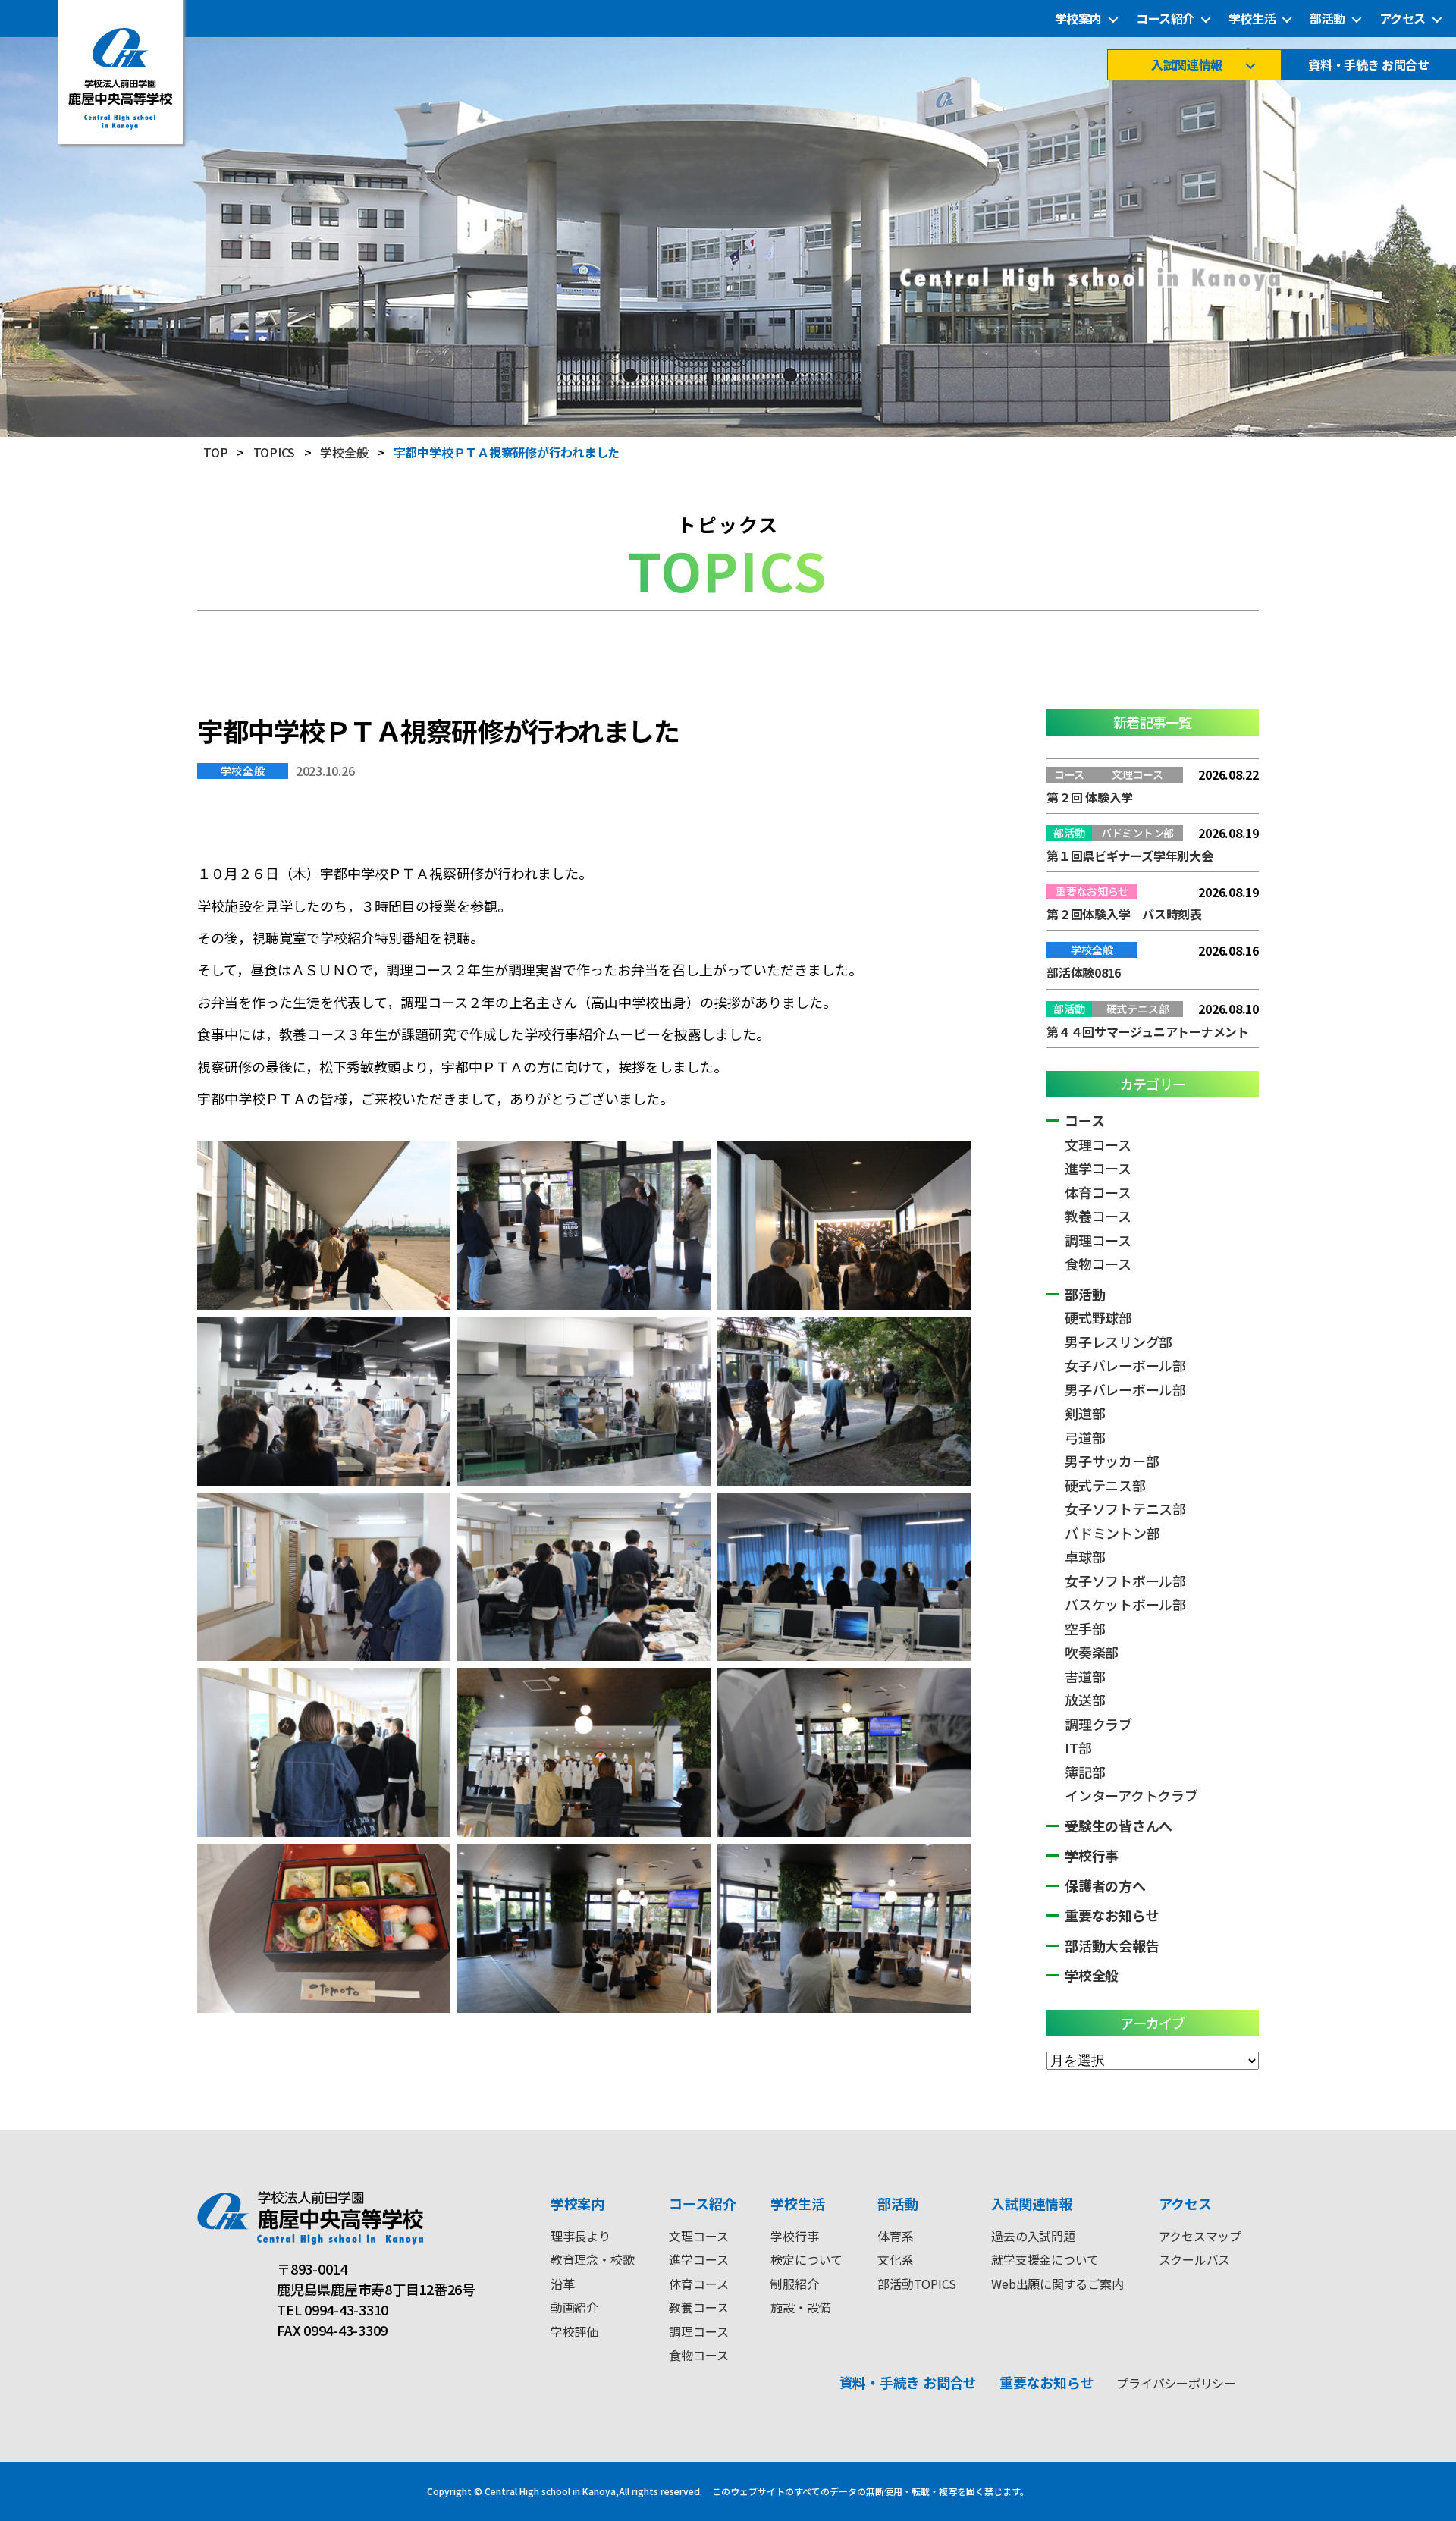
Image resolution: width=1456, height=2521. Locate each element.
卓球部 (1085, 1556)
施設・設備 (800, 2307)
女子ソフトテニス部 (1125, 1509)
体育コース (1098, 1192)
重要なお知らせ (1112, 1915)
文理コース (1098, 1144)
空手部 (1085, 1628)
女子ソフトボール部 (1125, 1581)
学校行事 (1092, 1855)
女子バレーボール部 (1125, 1365)
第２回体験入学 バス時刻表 (1124, 914)
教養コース (1098, 1216)
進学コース (1098, 1168)
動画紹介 (574, 2307)
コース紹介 (1165, 19)
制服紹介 (794, 2284)
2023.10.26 (325, 771)
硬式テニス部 (1105, 1485)
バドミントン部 (1112, 1533)
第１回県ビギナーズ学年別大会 (1130, 856)
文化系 (895, 2259)
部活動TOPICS (917, 2284)
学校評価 (574, 2331)
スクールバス (1195, 2259)
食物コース (1098, 1264)
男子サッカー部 (1112, 1461)
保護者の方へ (1105, 1885)
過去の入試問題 (1033, 2236)
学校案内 (1078, 19)
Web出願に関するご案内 (1057, 2284)
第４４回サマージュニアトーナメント (1148, 1031)
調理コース (1098, 1240)
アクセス (1403, 19)
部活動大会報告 (1112, 1945)
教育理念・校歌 (592, 2259)
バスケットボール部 (1125, 1604)
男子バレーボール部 (1125, 1389)
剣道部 (1085, 1413)
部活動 (1327, 19)
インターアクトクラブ (1131, 1795)
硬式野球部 (1098, 1317)
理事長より (581, 2236)
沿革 (563, 2284)
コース (1084, 1120)
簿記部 (1085, 1772)
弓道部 (1085, 1437)
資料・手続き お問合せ (1368, 65)
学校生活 (1252, 19)
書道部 (1085, 1676)
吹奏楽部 (1092, 1652)
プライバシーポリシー (1176, 2383)
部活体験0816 (1084, 972)
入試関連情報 (1186, 65)
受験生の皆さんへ (1119, 1826)
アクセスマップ (1200, 2236)
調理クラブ (1098, 1724)
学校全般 (243, 771)
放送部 (1085, 1700)
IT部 (1078, 1747)
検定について (806, 2259)
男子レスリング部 (1119, 1342)
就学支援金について (1045, 2259)
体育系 (895, 2236)
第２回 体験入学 (1090, 797)
